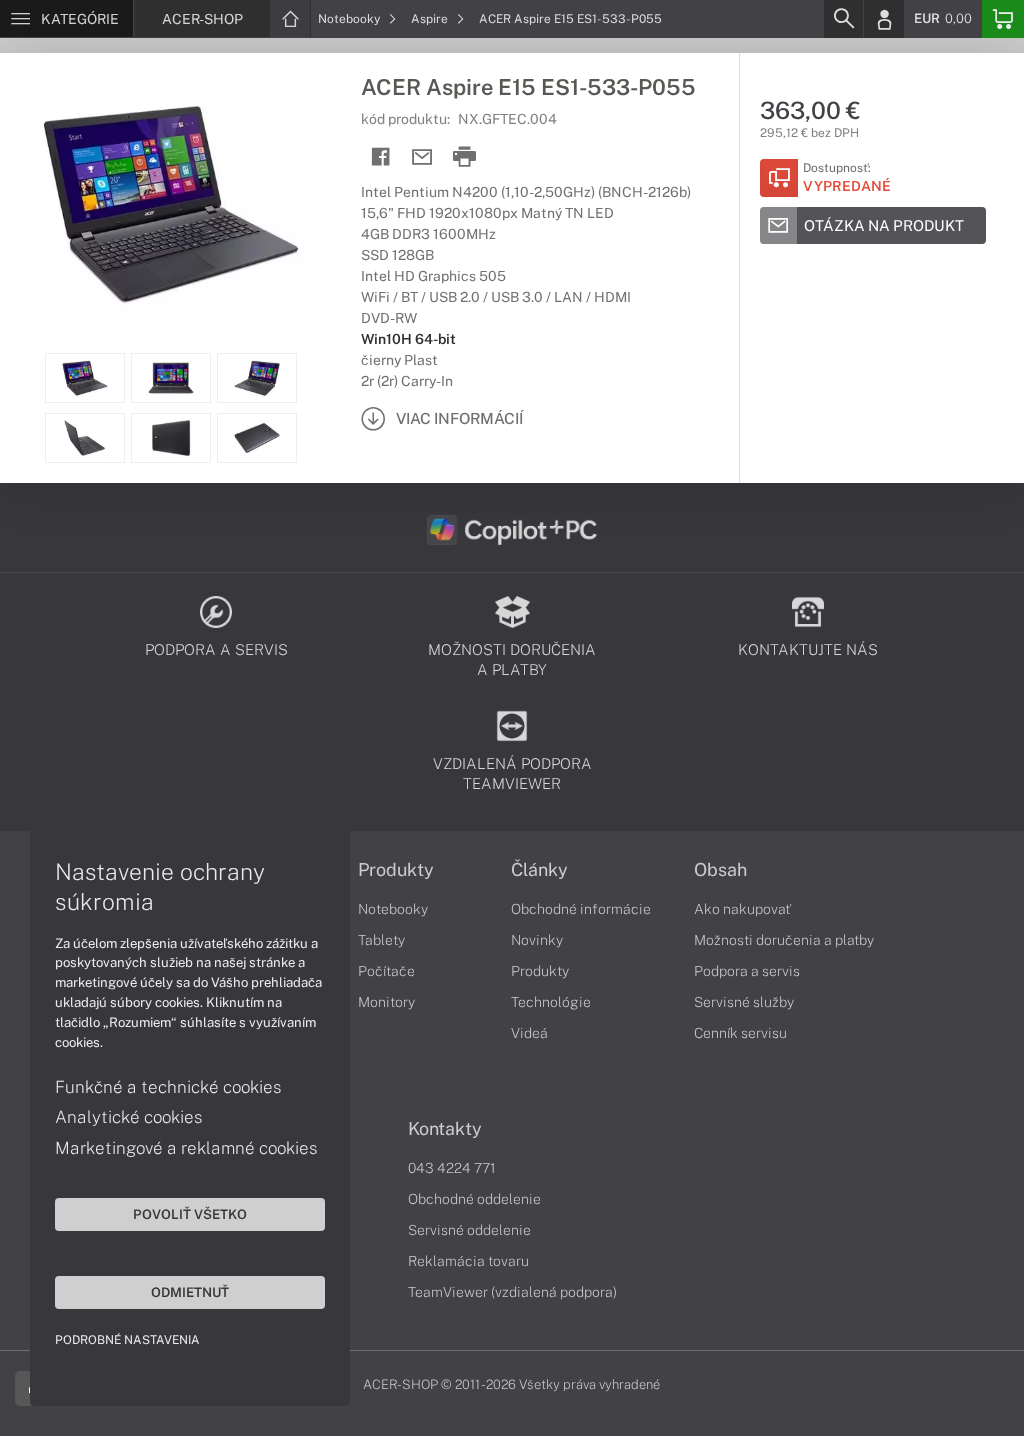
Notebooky (350, 19)
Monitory (386, 1002)
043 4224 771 (452, 1168)
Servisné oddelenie (469, 1230)
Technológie (551, 1002)
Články (539, 870)
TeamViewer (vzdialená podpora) (512, 1292)
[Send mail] (422, 157)
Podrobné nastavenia (127, 1340)
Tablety (381, 940)
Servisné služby (744, 1002)
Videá (529, 1033)
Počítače (386, 971)
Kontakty (445, 1129)
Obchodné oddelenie (474, 1199)
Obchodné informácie (581, 909)
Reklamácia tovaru (468, 1261)
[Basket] (1003, 19)
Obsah (720, 870)
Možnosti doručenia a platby (784, 940)
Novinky (537, 940)
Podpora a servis (747, 971)
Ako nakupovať (742, 909)
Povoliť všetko (190, 1214)
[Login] (884, 19)
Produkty (396, 870)
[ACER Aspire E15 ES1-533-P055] (170, 203)
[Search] (843, 19)
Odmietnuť (190, 1292)
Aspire (431, 19)
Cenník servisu (740, 1033)
